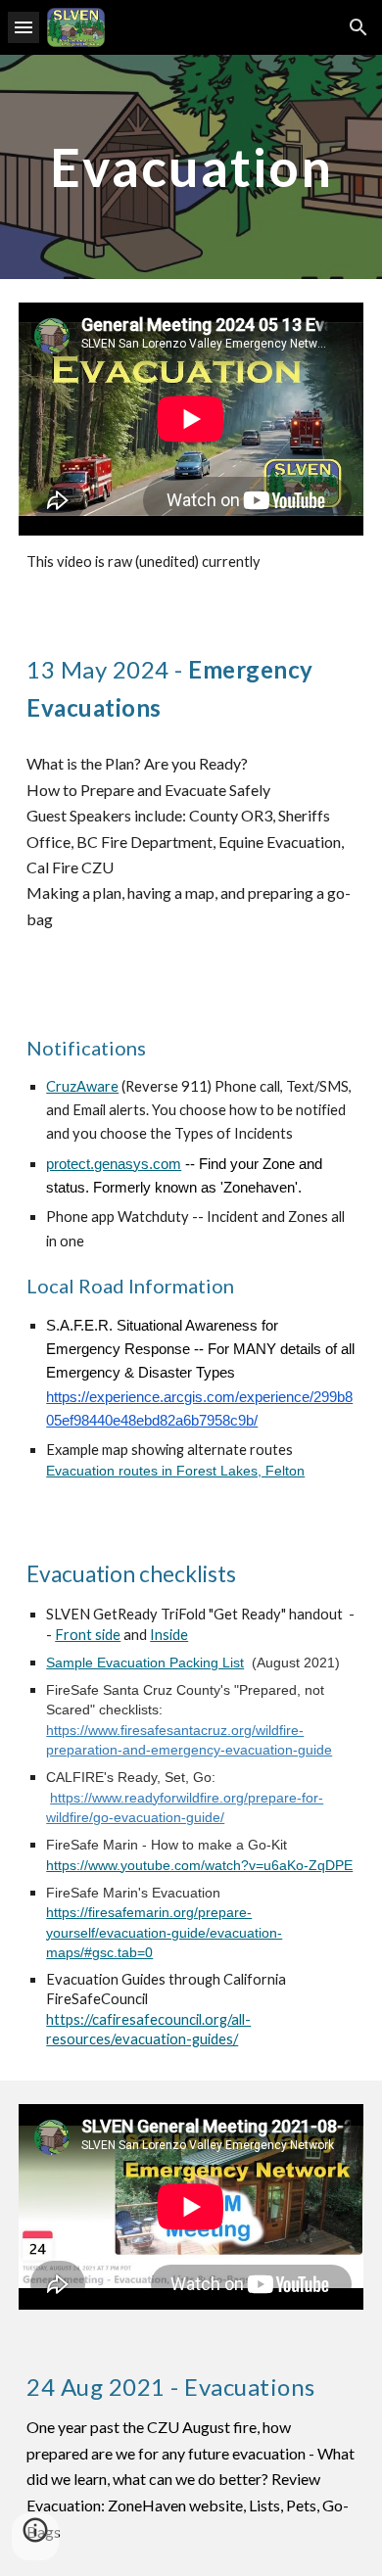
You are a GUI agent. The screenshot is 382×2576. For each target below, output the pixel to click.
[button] (24, 27)
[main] (191, 167)
